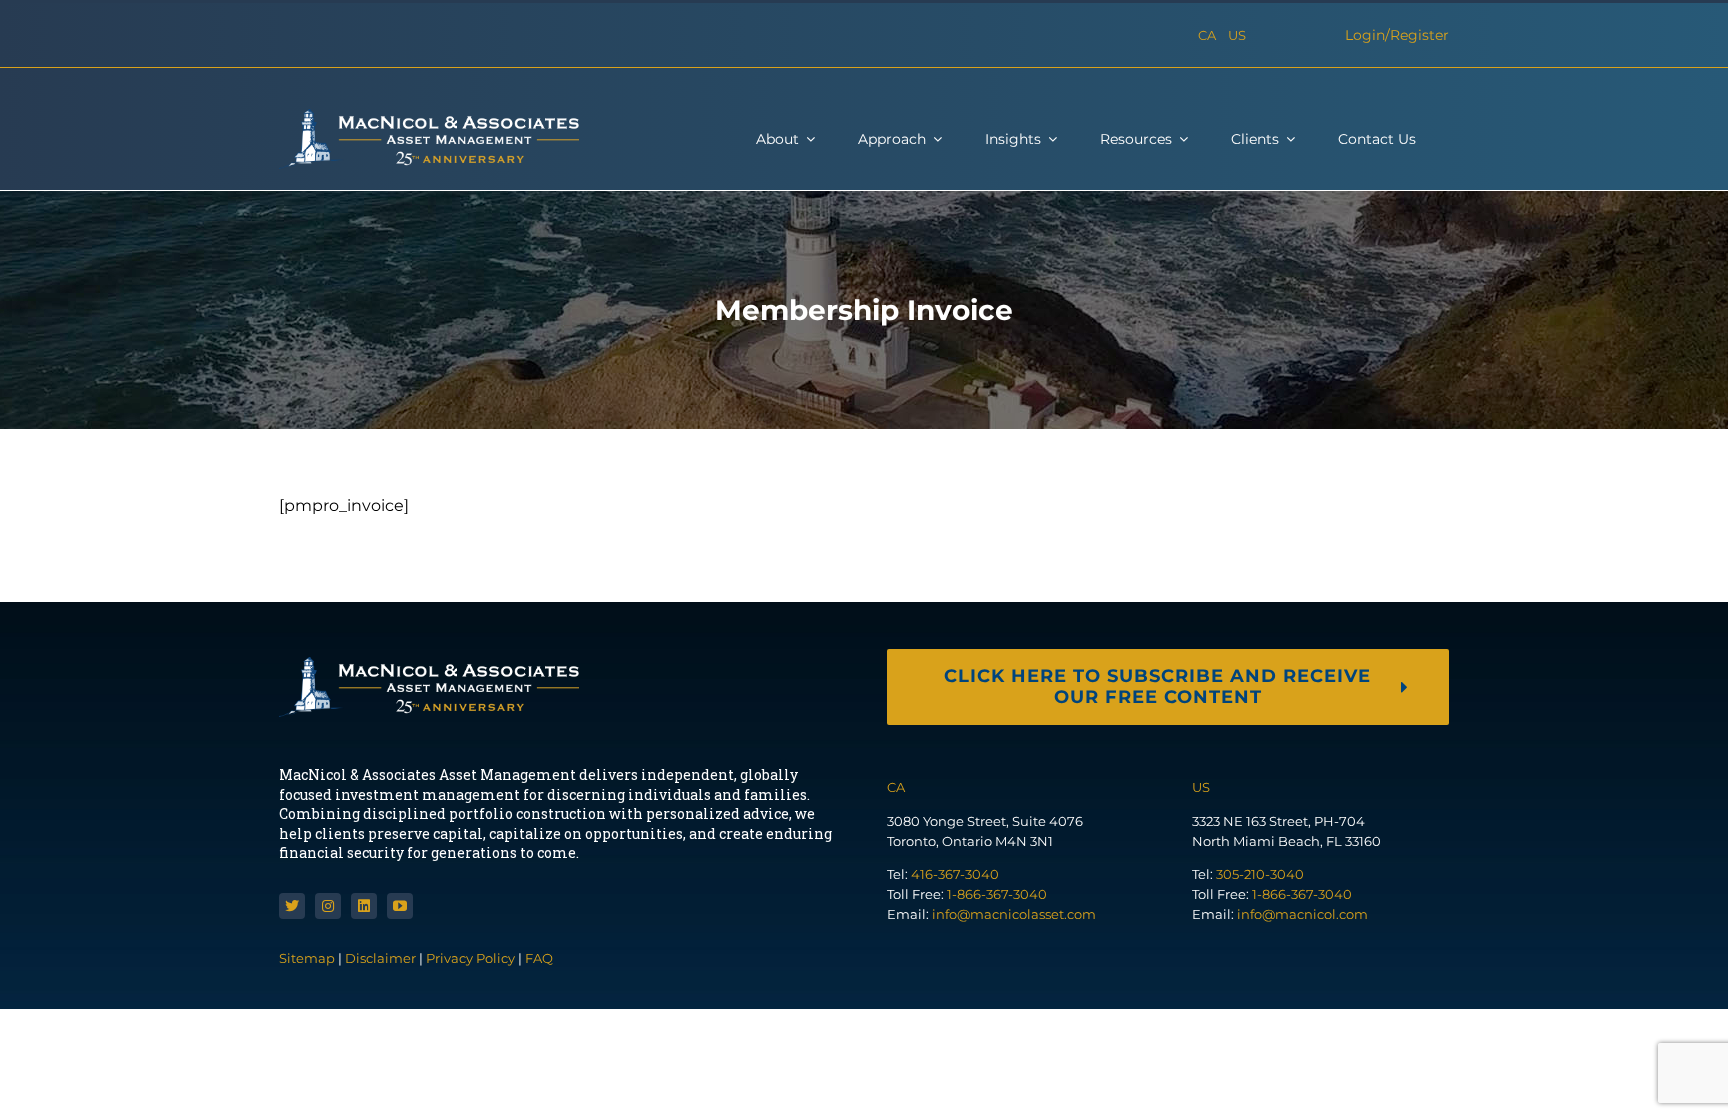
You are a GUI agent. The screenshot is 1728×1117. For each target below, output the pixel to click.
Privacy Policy (470, 958)
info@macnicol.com (1302, 914)
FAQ (539, 958)
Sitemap (308, 958)
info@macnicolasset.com (1014, 914)
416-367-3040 (955, 874)
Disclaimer (380, 958)
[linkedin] (364, 906)
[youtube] (400, 906)
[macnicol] (429, 116)
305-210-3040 (1260, 874)
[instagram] (328, 906)
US (1237, 35)
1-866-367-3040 (997, 894)
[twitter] (292, 906)
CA (1207, 35)
